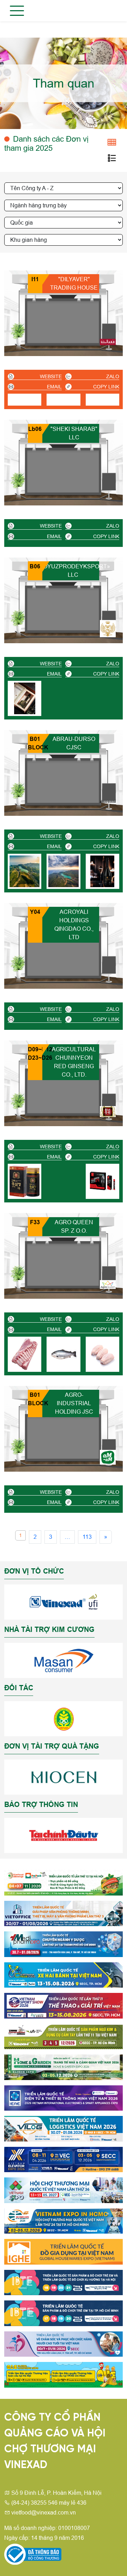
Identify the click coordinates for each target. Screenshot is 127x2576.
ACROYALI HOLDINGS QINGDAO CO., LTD (74, 925)
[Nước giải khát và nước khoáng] (108, 801)
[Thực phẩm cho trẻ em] (108, 1457)
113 (87, 1537)
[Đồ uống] (108, 629)
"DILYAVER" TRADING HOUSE (74, 283)
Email (54, 387)
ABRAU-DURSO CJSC (74, 743)
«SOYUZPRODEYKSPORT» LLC (73, 571)
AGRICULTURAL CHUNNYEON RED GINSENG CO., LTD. (74, 1062)
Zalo (113, 376)
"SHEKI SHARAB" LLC (74, 433)
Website (51, 376)
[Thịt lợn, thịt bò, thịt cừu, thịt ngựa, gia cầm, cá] (108, 1284)
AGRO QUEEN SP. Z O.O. (74, 1226)
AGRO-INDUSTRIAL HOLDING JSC (74, 1403)
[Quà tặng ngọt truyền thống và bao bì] (108, 342)
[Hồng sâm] (108, 1112)
